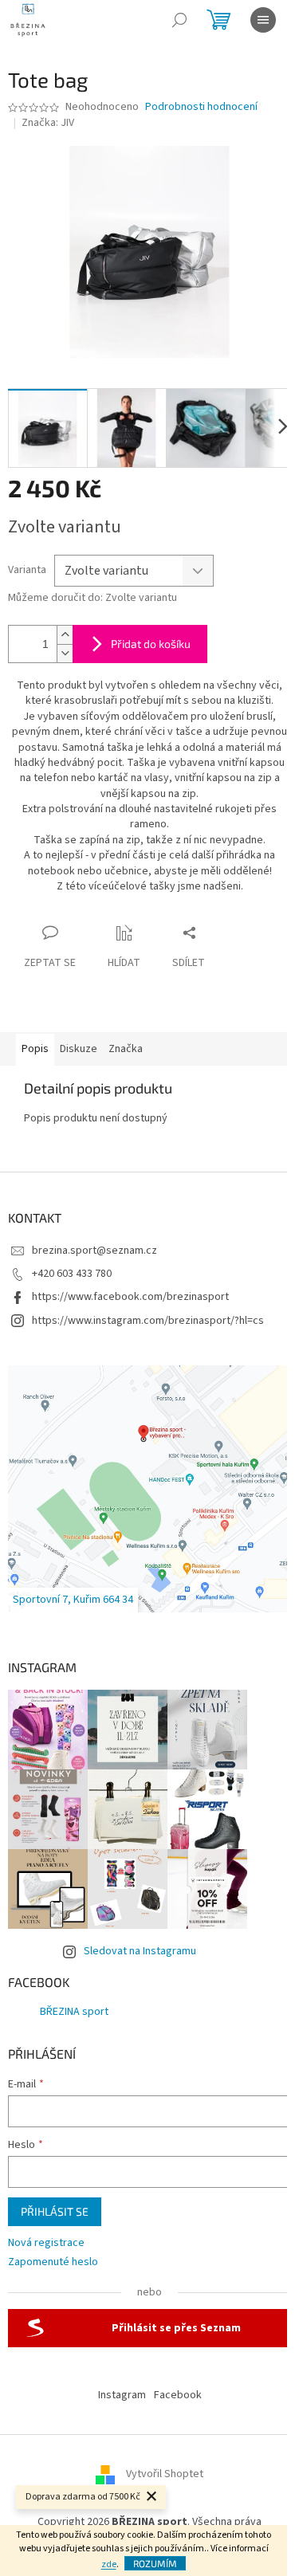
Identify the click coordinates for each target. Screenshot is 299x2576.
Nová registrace (46, 2243)
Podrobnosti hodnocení (201, 107)
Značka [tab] (126, 1049)
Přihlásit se (55, 2211)
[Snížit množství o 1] (65, 653)
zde (109, 2564)
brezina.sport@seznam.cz (94, 1251)
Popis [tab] (35, 1049)
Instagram (122, 2395)
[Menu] (263, 20)
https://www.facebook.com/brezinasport (130, 1297)
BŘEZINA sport (74, 2012)
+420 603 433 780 (72, 1274)
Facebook (178, 2395)
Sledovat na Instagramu (140, 1951)
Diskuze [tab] (79, 1049)
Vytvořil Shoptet (165, 2474)
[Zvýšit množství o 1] (65, 635)
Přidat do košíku (151, 644)
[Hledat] (179, 20)
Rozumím (155, 2563)
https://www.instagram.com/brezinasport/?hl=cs (148, 1321)
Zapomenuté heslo (53, 2262)
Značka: (48, 123)
